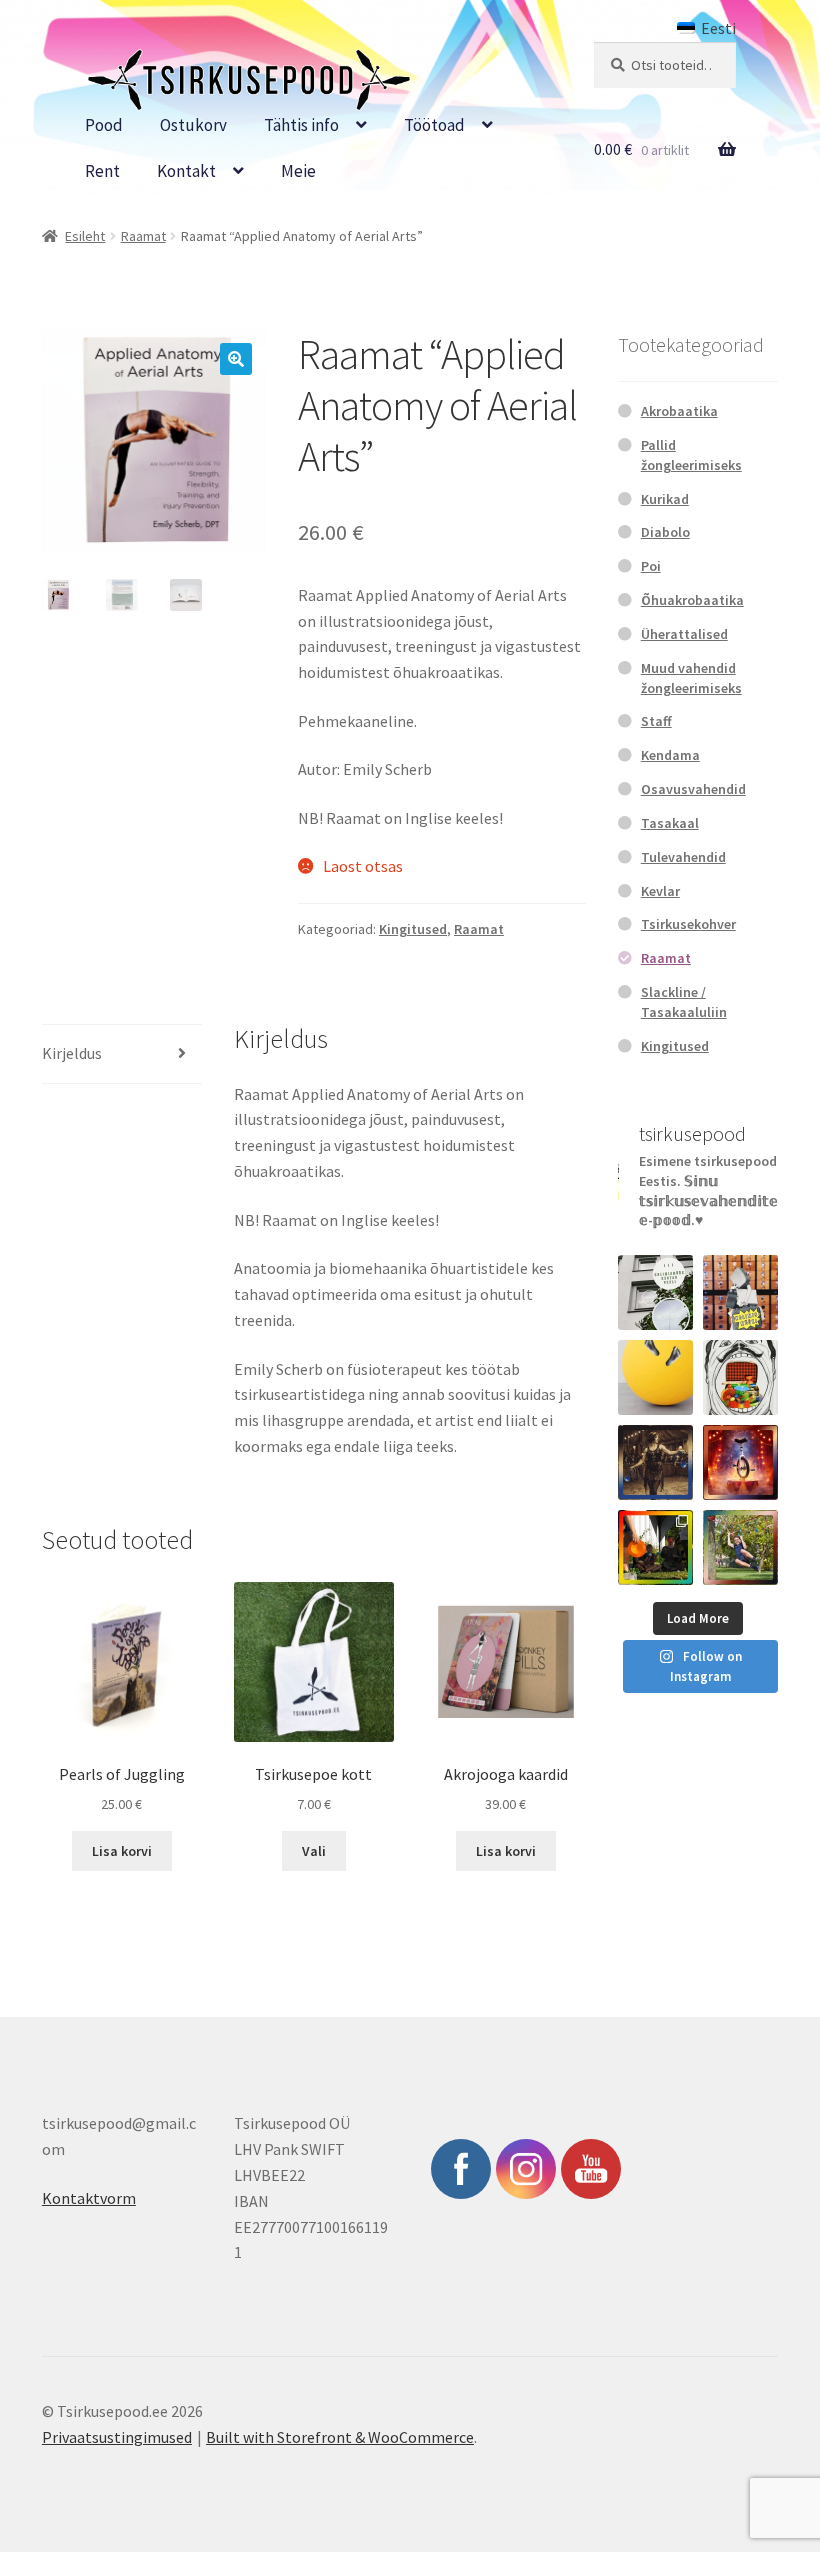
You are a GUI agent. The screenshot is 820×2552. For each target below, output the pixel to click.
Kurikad (665, 499)
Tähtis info (301, 125)
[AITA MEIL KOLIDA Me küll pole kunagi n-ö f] (740, 1292)
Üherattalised (684, 634)
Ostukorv (193, 125)
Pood (104, 125)
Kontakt (186, 171)
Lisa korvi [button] (122, 1851)
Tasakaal (670, 823)
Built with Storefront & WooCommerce (340, 2437)
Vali (314, 1851)
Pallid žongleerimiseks (691, 455)
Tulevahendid (683, 857)
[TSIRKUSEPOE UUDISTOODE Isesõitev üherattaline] (740, 1462)
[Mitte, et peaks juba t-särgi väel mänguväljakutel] (740, 1547)
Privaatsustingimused (117, 2437)
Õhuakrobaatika (692, 600)
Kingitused (413, 929)
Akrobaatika (679, 411)
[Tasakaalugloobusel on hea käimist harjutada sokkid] (655, 1377)
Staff (656, 721)
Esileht (85, 236)
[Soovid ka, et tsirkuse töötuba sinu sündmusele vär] (655, 1547)
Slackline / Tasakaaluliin (684, 1002)
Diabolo (665, 532)
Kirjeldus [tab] (72, 1053)
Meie (298, 171)
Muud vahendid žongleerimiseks (691, 678)
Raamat (143, 236)
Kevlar (660, 891)
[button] (236, 359)
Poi (651, 566)
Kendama (670, 755)
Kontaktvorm (89, 2198)
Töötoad (434, 125)
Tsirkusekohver (688, 924)
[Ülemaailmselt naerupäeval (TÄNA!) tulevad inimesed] (740, 1377)
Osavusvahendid (693, 789)
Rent (102, 171)
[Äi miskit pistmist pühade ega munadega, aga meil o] (655, 1462)
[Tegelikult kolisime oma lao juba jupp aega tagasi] (655, 1292)
